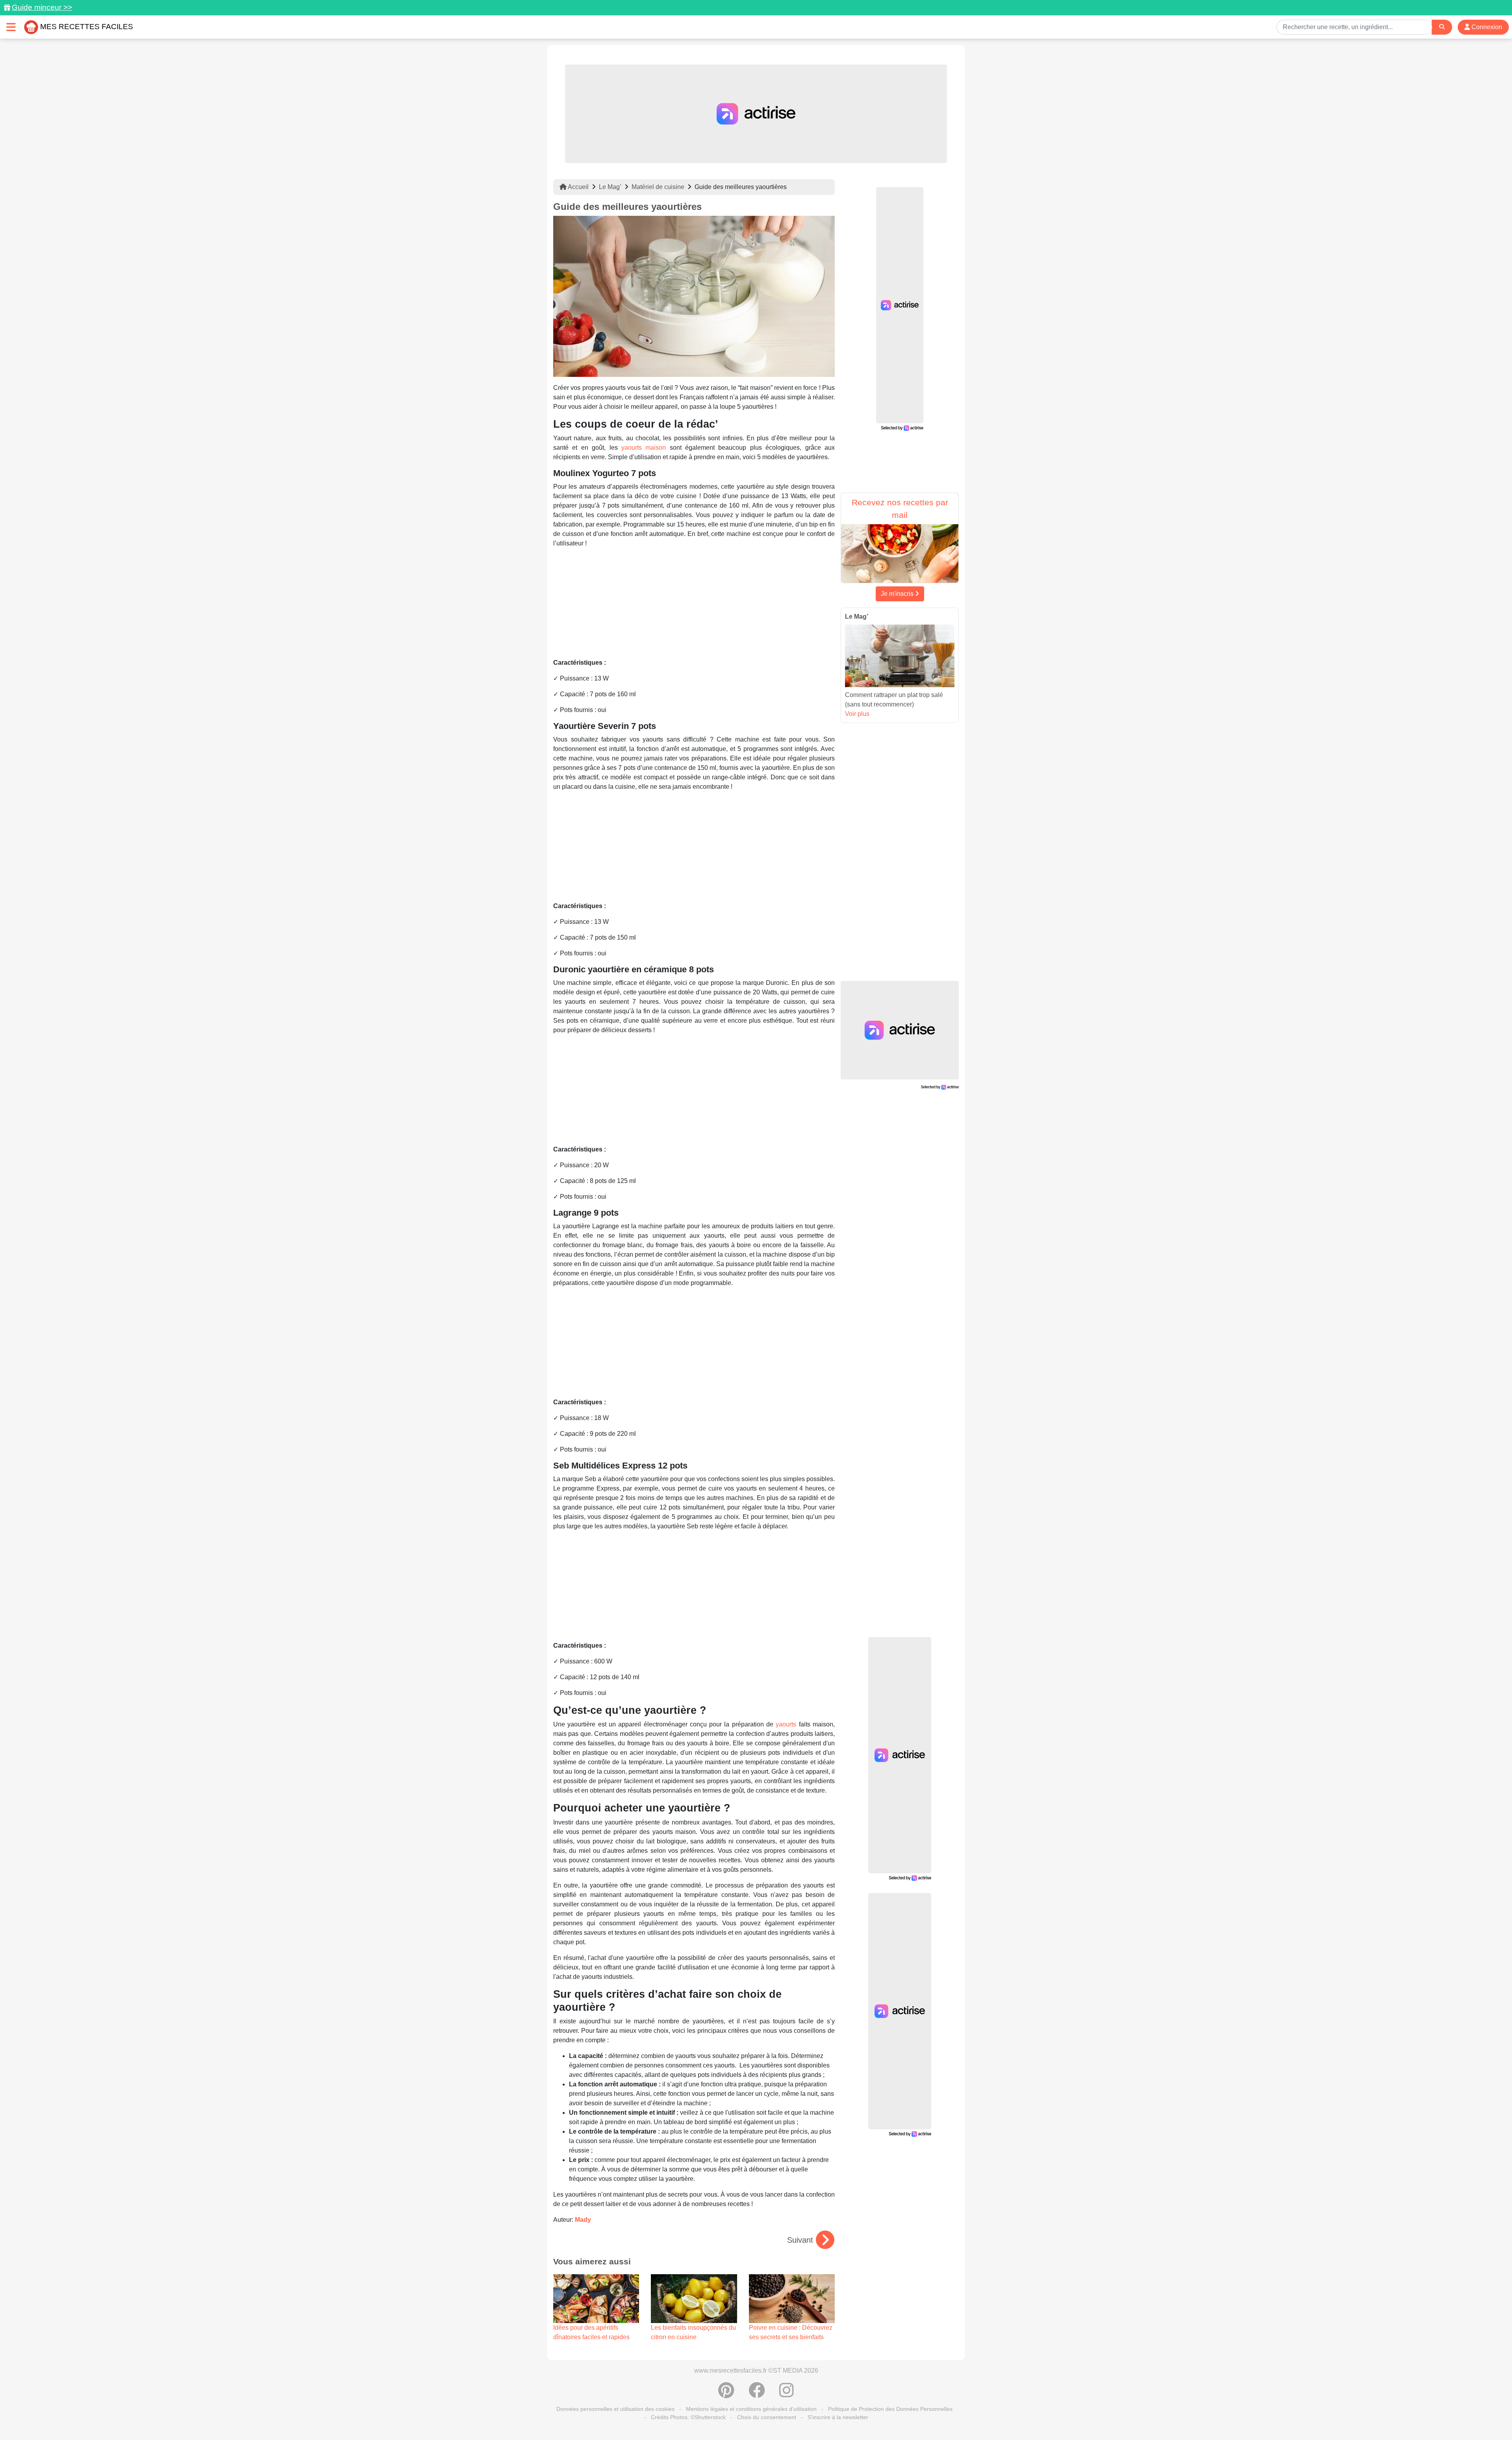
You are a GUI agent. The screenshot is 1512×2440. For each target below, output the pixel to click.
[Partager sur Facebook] (757, 2394)
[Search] (1442, 27)
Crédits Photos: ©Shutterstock (688, 2417)
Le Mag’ (610, 187)
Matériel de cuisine (658, 187)
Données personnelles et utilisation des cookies (615, 2409)
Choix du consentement (767, 2417)
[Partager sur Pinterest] (726, 2394)
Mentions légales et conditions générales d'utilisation (751, 2409)
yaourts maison (644, 448)
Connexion (1486, 27)
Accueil (578, 187)
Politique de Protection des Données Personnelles (890, 2409)
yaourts (786, 1724)
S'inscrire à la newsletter (838, 2417)
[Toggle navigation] (11, 27)
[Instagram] (787, 2394)
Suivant (800, 2240)
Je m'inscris (898, 594)
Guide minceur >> (42, 7)
